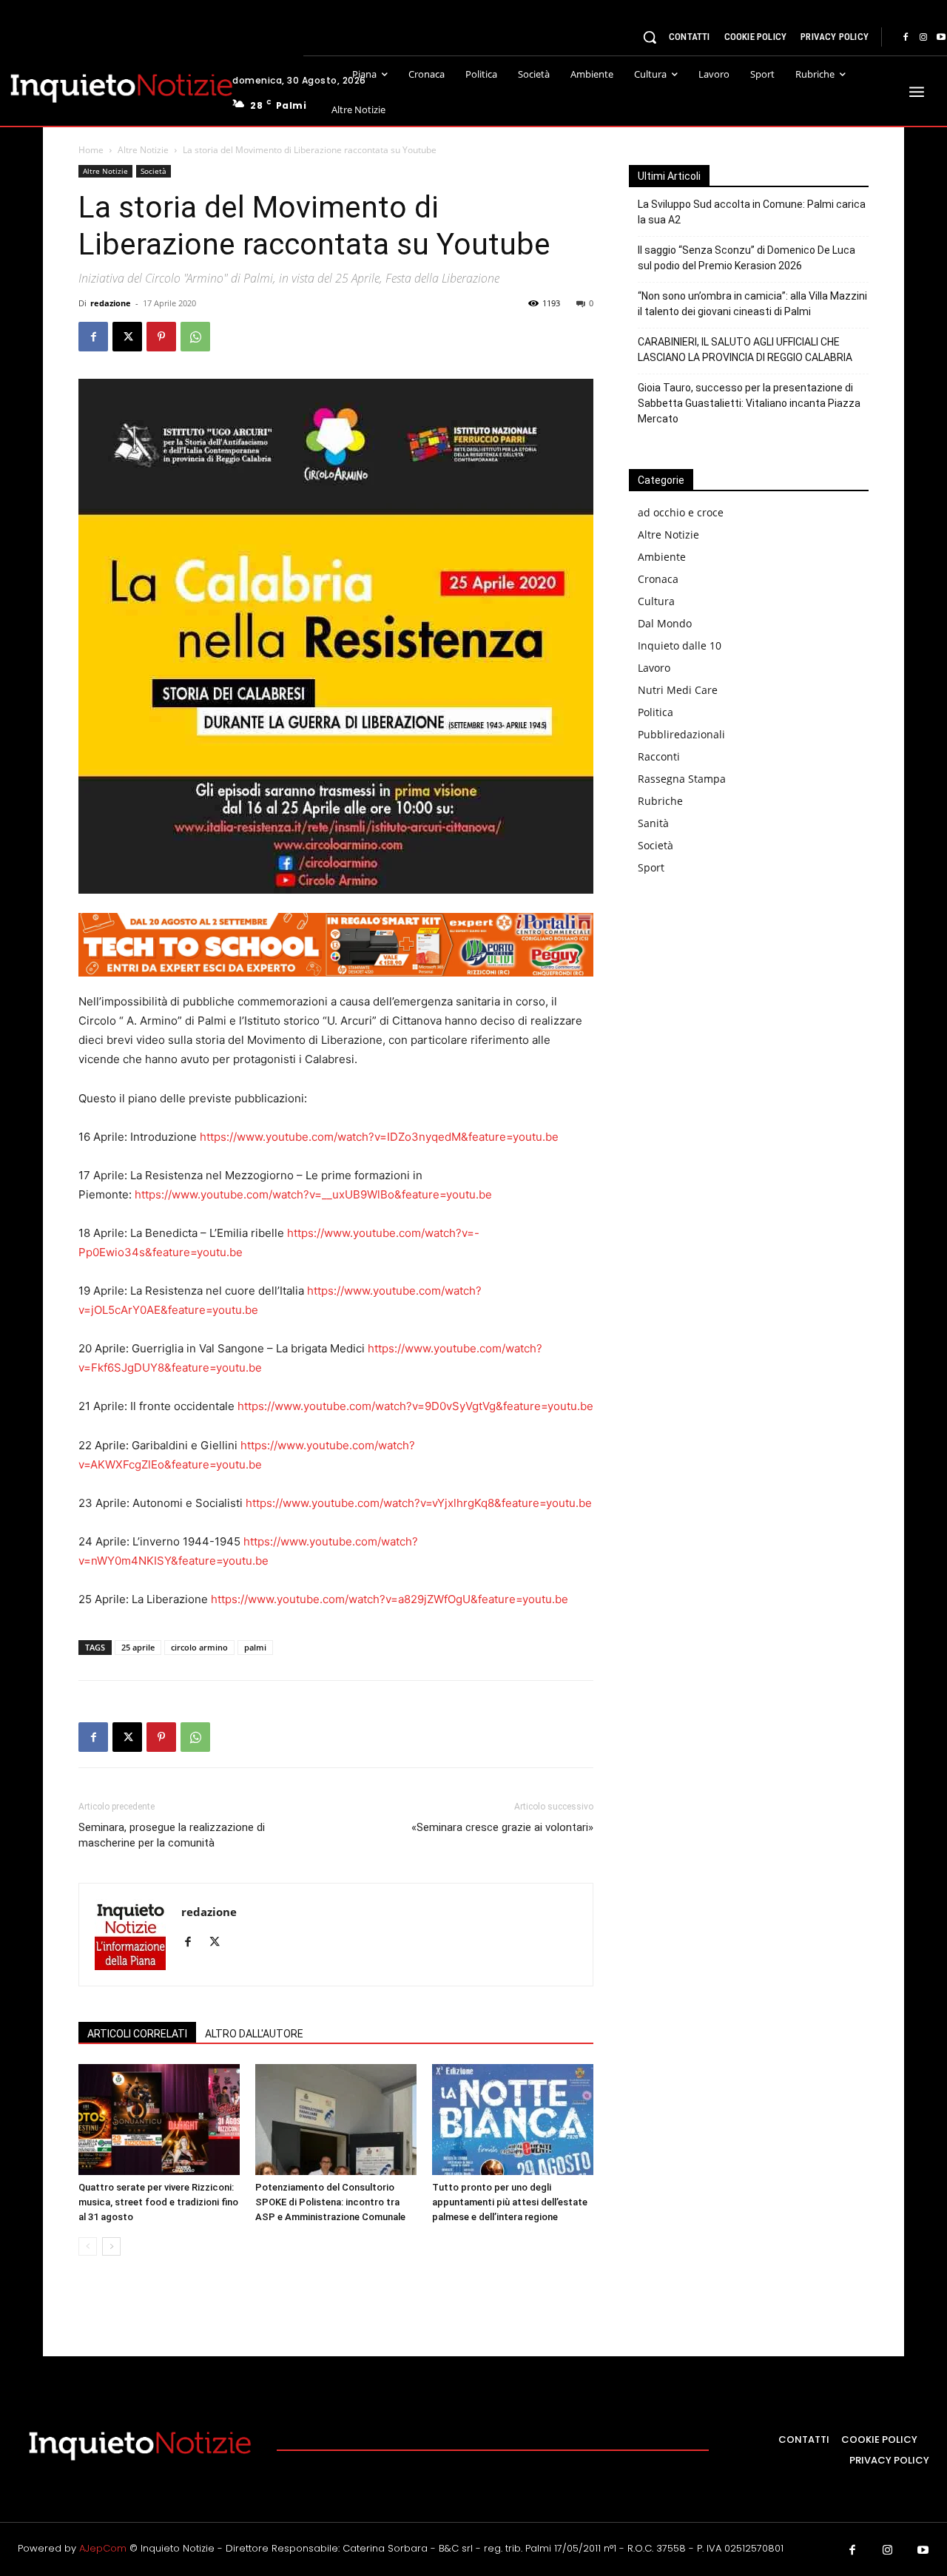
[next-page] (111, 2246)
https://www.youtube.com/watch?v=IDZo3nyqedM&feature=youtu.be (379, 1137)
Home (91, 150)
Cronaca (658, 579)
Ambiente (662, 557)
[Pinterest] (161, 337)
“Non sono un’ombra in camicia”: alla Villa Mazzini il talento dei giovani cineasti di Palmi (752, 304)
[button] (650, 37)
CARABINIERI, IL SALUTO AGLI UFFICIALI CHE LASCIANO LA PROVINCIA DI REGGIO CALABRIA (745, 350)
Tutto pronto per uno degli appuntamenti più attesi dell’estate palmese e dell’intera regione (510, 2202)
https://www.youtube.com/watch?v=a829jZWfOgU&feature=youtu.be (390, 1599)
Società (154, 171)
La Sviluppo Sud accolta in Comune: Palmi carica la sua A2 (752, 212)
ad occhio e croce (681, 512)
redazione (111, 303)
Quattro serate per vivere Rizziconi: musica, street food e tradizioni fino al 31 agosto (158, 2202)
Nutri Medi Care (678, 690)
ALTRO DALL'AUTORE (254, 2034)
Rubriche (660, 801)
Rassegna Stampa (682, 779)
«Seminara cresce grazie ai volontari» (502, 1827)
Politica (656, 712)
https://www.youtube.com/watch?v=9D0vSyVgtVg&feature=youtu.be (415, 1406)
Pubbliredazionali (681, 734)
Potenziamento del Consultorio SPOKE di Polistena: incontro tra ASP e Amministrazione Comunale (330, 2202)
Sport (651, 867)
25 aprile (138, 1647)
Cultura (656, 601)
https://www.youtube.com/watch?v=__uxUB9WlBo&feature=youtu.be (313, 1194)
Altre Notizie (143, 150)
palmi (255, 1647)
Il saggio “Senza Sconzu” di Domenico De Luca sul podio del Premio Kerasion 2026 (747, 258)
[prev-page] (88, 2246)
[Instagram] (923, 38)
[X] (127, 337)
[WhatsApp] (195, 337)
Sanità (653, 823)
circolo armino (199, 1647)
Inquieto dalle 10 (680, 645)
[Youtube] (923, 2551)
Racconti (659, 756)
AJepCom (103, 2548)
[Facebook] (906, 38)
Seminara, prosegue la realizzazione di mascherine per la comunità (172, 1835)
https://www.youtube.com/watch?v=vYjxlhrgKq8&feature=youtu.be (419, 1503)
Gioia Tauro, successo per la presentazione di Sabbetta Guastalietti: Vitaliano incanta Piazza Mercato (749, 403)
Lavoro (654, 668)
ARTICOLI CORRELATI (137, 2034)
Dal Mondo (665, 623)
